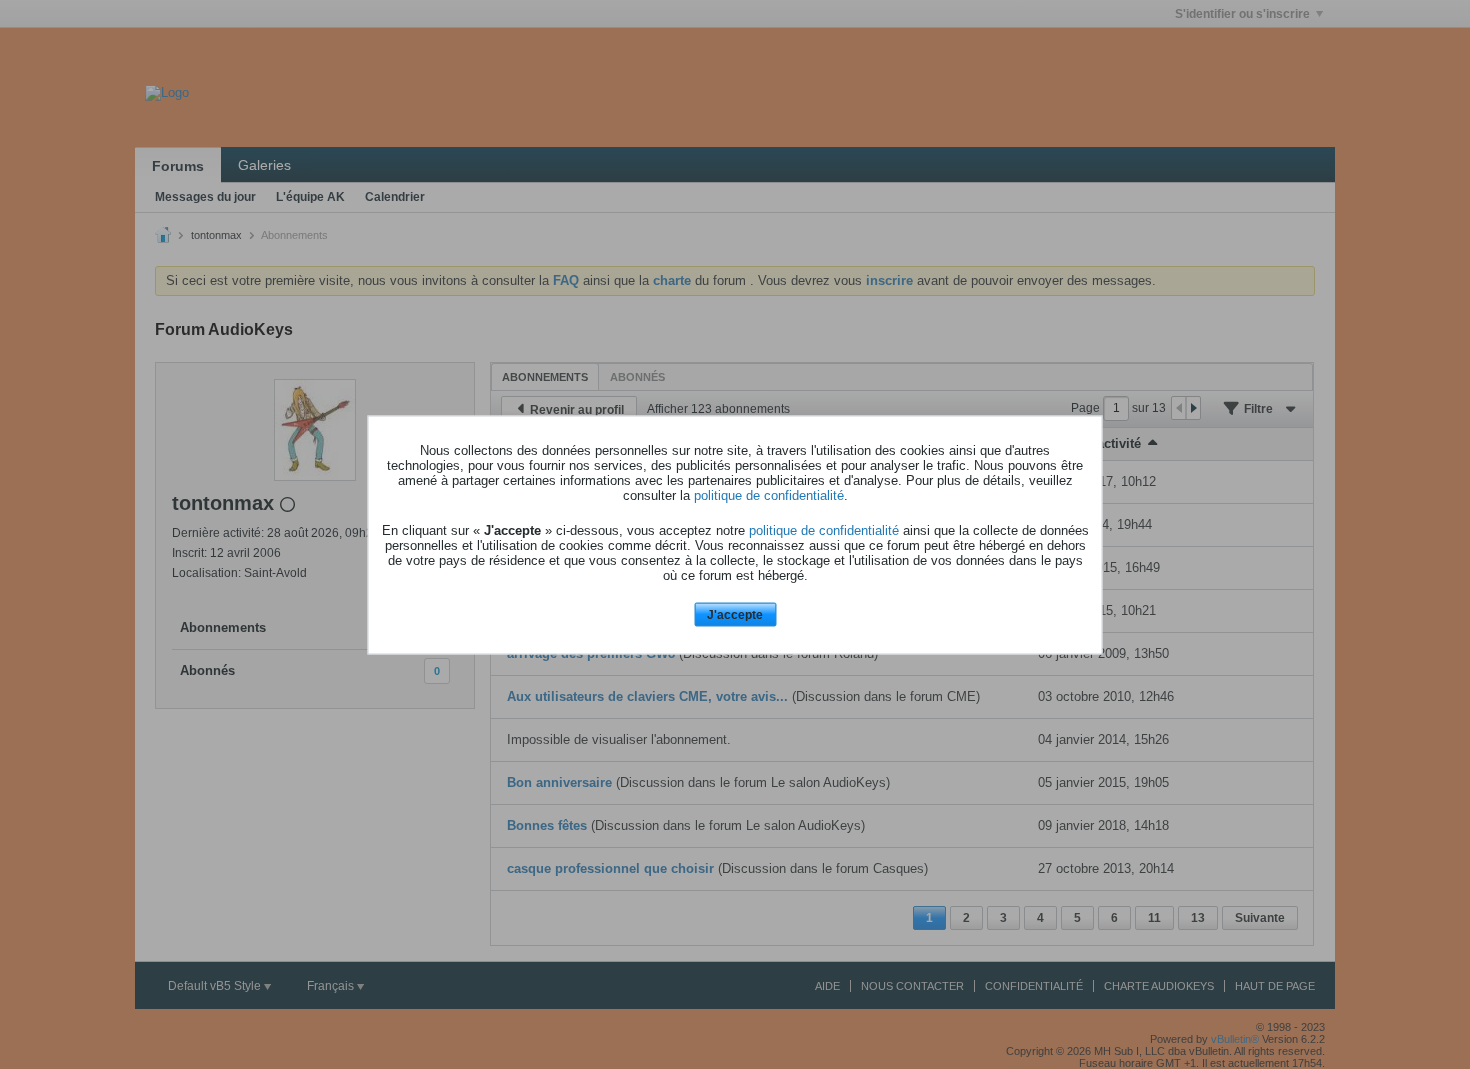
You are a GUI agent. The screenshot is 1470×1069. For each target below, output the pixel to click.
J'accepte (735, 615)
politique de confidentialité (769, 495)
